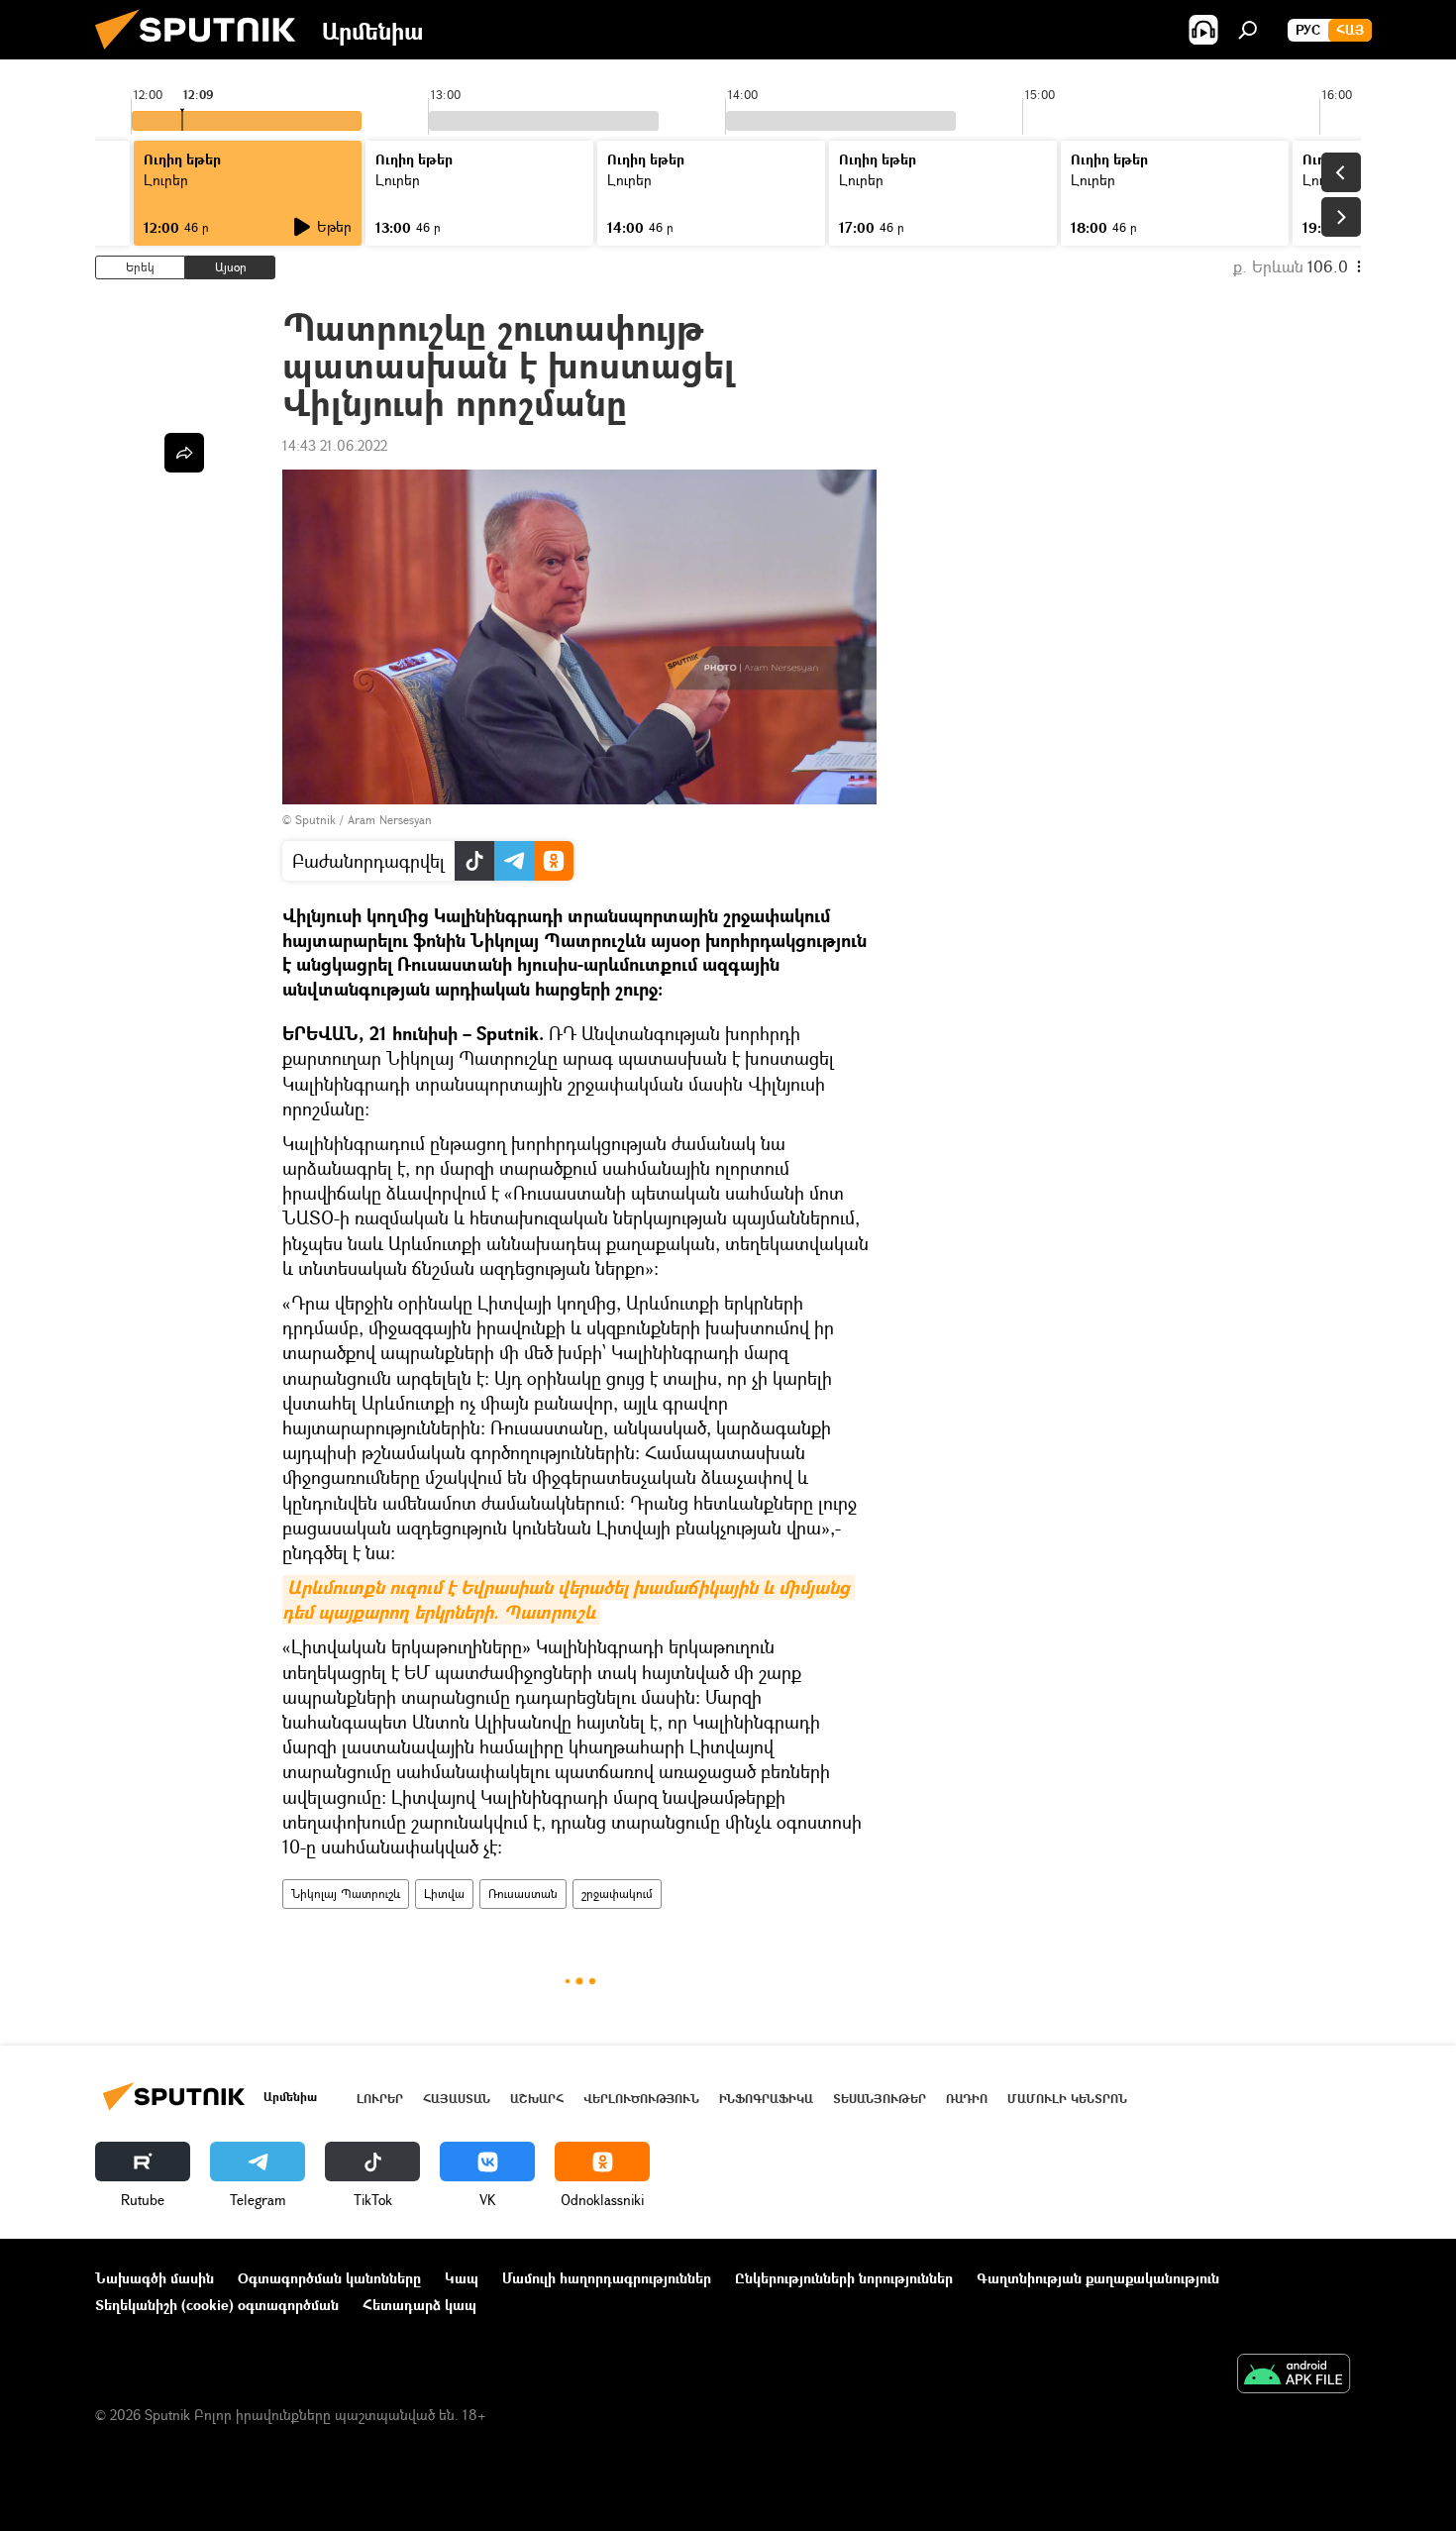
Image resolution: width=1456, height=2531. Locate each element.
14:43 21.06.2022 (335, 445)
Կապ (462, 2278)
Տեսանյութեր (880, 2099)
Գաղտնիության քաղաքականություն (1098, 2278)
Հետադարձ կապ (419, 2305)
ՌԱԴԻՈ (967, 2099)
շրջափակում (617, 1894)
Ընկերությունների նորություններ (844, 2278)
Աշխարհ (537, 2099)
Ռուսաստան (523, 1894)
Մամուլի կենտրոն (1067, 2099)
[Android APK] (1294, 2375)
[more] (184, 453)
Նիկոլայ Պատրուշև (346, 1894)
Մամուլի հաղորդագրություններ (607, 2278)
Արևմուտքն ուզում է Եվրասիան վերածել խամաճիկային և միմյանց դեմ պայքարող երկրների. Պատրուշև (569, 1600)
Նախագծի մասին (155, 2278)
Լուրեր (380, 2099)
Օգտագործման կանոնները (329, 2278)
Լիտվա (444, 1894)
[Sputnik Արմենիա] (203, 54)
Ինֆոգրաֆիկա (766, 2099)
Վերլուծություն (641, 2099)
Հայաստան (457, 2099)
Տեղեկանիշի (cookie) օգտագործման (217, 2305)
